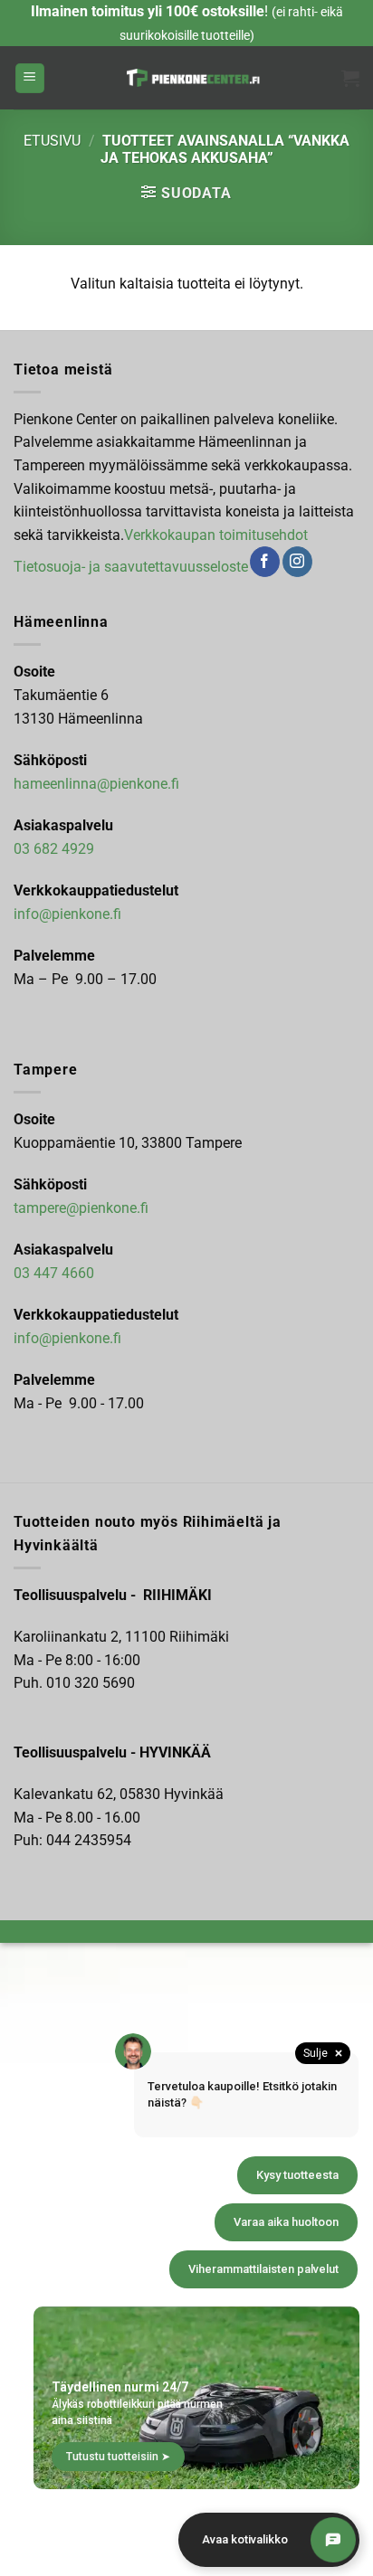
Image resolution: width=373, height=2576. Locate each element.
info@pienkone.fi (67, 914)
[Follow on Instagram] (297, 562)
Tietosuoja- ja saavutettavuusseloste (131, 567)
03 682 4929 (54, 849)
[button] (30, 78)
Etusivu (52, 141)
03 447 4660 (54, 1273)
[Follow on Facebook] (265, 562)
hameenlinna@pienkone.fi (96, 784)
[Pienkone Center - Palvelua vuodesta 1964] (193, 78)
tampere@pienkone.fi (81, 1208)
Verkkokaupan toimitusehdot (216, 535)
